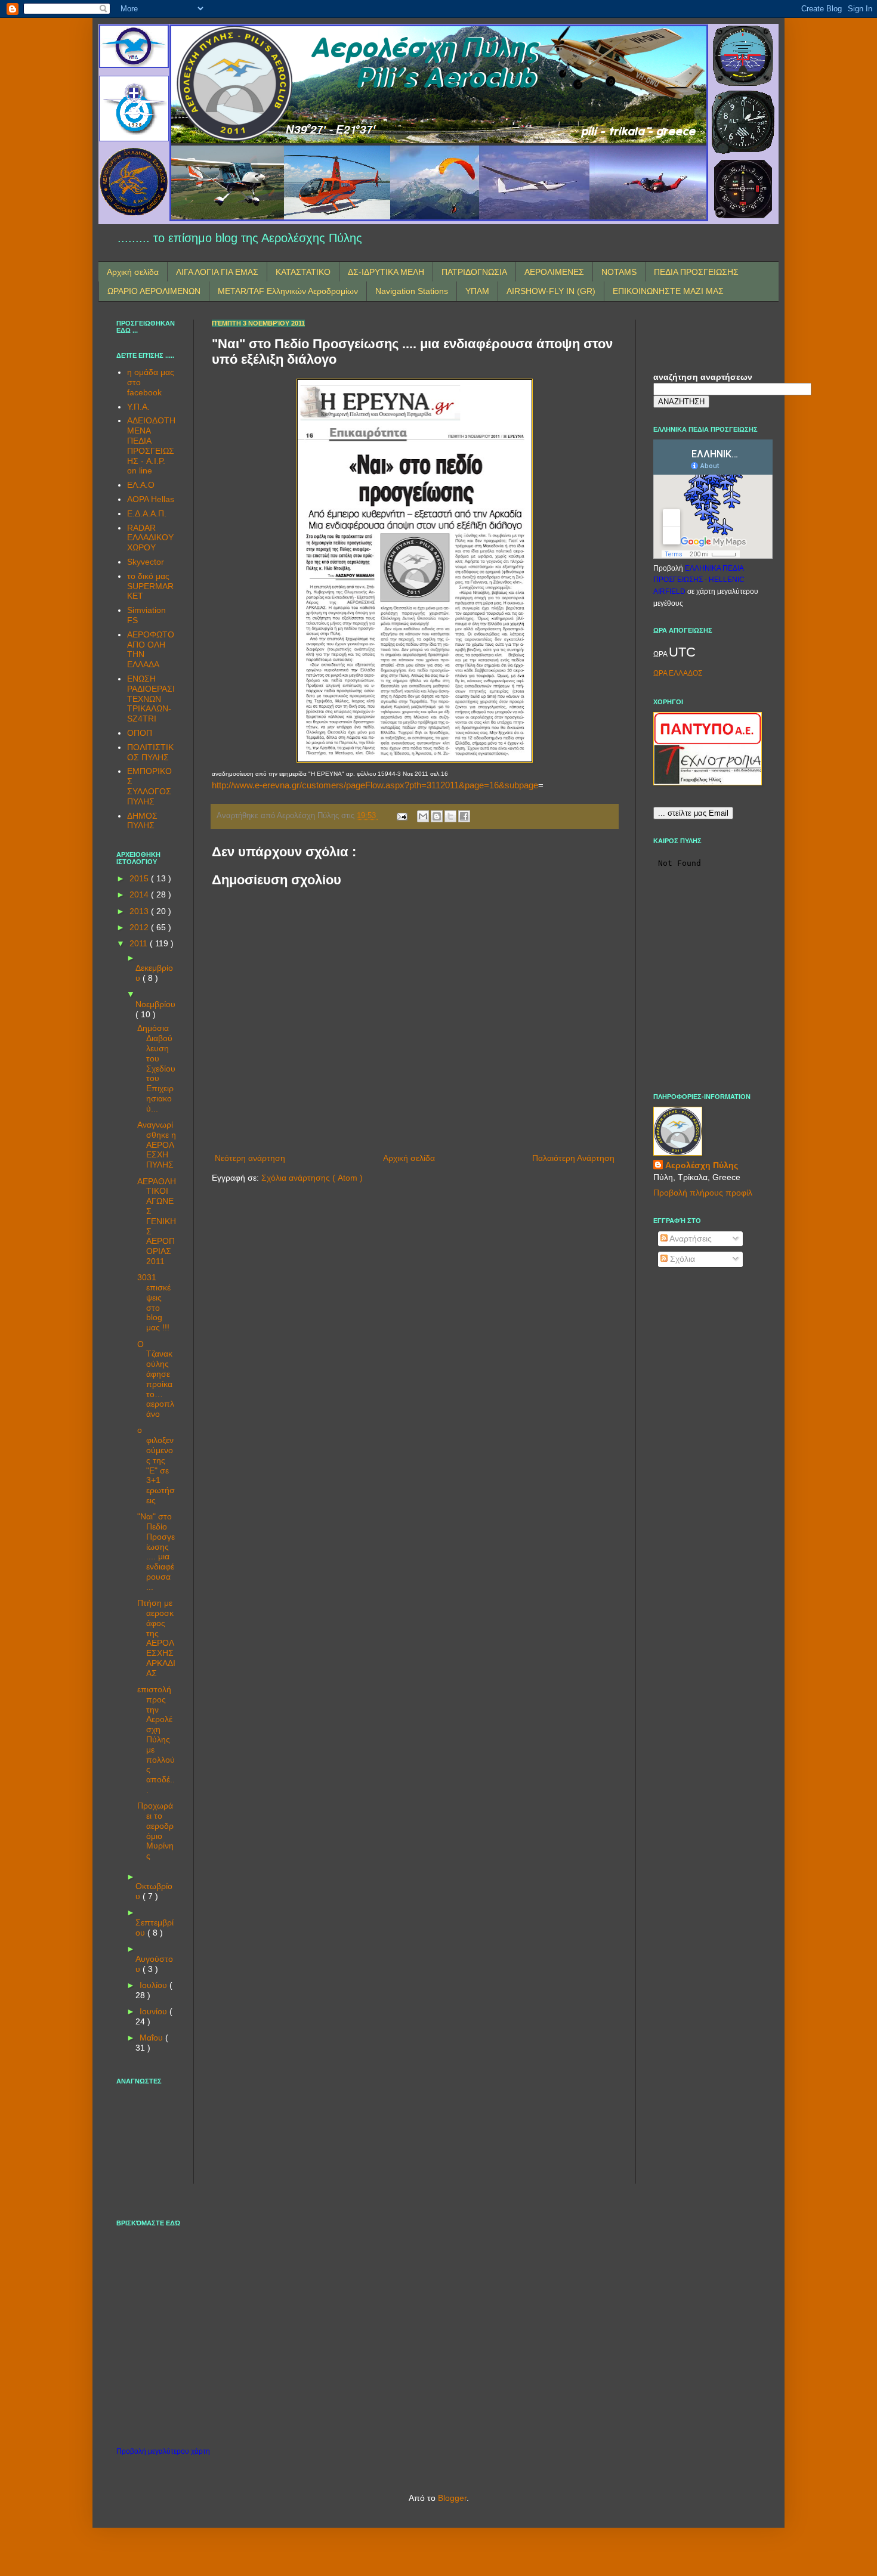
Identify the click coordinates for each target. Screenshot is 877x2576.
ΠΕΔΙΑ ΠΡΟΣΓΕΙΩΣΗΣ (696, 272)
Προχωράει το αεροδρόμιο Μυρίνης (155, 1831)
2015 (140, 878)
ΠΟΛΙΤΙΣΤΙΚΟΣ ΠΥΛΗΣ (150, 752)
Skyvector (146, 562)
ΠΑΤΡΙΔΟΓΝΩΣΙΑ (474, 272)
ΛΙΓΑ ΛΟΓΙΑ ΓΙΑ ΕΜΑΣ (217, 272)
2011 (140, 943)
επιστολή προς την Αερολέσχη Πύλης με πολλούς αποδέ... (156, 1739)
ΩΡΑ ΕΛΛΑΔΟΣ (678, 673)
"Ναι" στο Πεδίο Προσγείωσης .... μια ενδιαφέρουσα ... (156, 1552)
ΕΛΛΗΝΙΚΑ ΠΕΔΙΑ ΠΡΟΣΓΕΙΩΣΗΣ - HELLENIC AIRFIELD (699, 580)
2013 (140, 911)
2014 (140, 894)
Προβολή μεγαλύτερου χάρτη (163, 2451)
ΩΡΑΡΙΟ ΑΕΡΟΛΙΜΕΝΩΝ (154, 291)
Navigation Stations (412, 291)
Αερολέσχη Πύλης (702, 1165)
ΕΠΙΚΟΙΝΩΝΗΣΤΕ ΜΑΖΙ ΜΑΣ (668, 291)
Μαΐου (152, 2038)
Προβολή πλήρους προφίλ (703, 1193)
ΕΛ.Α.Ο (141, 485)
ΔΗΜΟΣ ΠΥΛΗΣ (142, 821)
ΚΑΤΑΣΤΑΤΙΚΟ (303, 272)
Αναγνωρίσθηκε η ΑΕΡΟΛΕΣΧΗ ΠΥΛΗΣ (157, 1145)
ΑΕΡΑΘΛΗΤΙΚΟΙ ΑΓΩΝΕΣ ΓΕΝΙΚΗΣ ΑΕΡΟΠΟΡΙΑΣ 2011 (157, 1221)
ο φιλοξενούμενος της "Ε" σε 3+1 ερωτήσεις (156, 1465)
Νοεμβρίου (155, 1004)
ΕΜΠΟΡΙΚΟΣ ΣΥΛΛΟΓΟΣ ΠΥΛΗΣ (149, 786)
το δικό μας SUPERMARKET (150, 586)
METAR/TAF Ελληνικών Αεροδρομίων (288, 291)
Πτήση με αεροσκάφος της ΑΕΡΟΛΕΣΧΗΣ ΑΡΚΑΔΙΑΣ (156, 1638)
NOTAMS (619, 272)
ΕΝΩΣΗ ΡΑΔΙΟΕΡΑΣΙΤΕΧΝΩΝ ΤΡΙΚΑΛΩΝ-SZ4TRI (151, 699)
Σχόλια (681, 1259)
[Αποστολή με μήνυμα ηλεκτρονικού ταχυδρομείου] (423, 816)
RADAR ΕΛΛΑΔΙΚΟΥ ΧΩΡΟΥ (150, 538)
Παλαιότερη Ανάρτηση (573, 1158)
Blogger (452, 2498)
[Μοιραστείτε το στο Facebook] (464, 816)
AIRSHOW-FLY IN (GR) (551, 291)
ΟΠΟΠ (140, 733)
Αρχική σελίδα (133, 272)
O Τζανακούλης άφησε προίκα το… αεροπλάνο (156, 1379)
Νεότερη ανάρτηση (250, 1158)
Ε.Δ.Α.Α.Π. (147, 513)
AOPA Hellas (151, 499)
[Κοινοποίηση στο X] (450, 816)
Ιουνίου (155, 2011)
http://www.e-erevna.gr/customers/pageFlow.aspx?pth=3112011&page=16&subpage (375, 785)
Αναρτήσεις (690, 1239)
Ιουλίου (155, 1985)
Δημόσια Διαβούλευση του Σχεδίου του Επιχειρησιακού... (156, 1068)
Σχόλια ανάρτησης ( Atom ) (312, 1178)
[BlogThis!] (437, 816)
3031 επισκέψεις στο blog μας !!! (154, 1302)
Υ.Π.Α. (138, 407)
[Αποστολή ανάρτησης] (402, 816)
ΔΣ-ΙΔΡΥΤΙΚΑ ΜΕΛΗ (386, 272)
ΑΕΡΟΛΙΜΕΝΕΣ (554, 272)
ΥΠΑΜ (477, 291)
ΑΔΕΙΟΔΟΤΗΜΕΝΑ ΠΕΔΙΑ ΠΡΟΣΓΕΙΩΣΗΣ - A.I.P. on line (151, 445)
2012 (140, 927)
